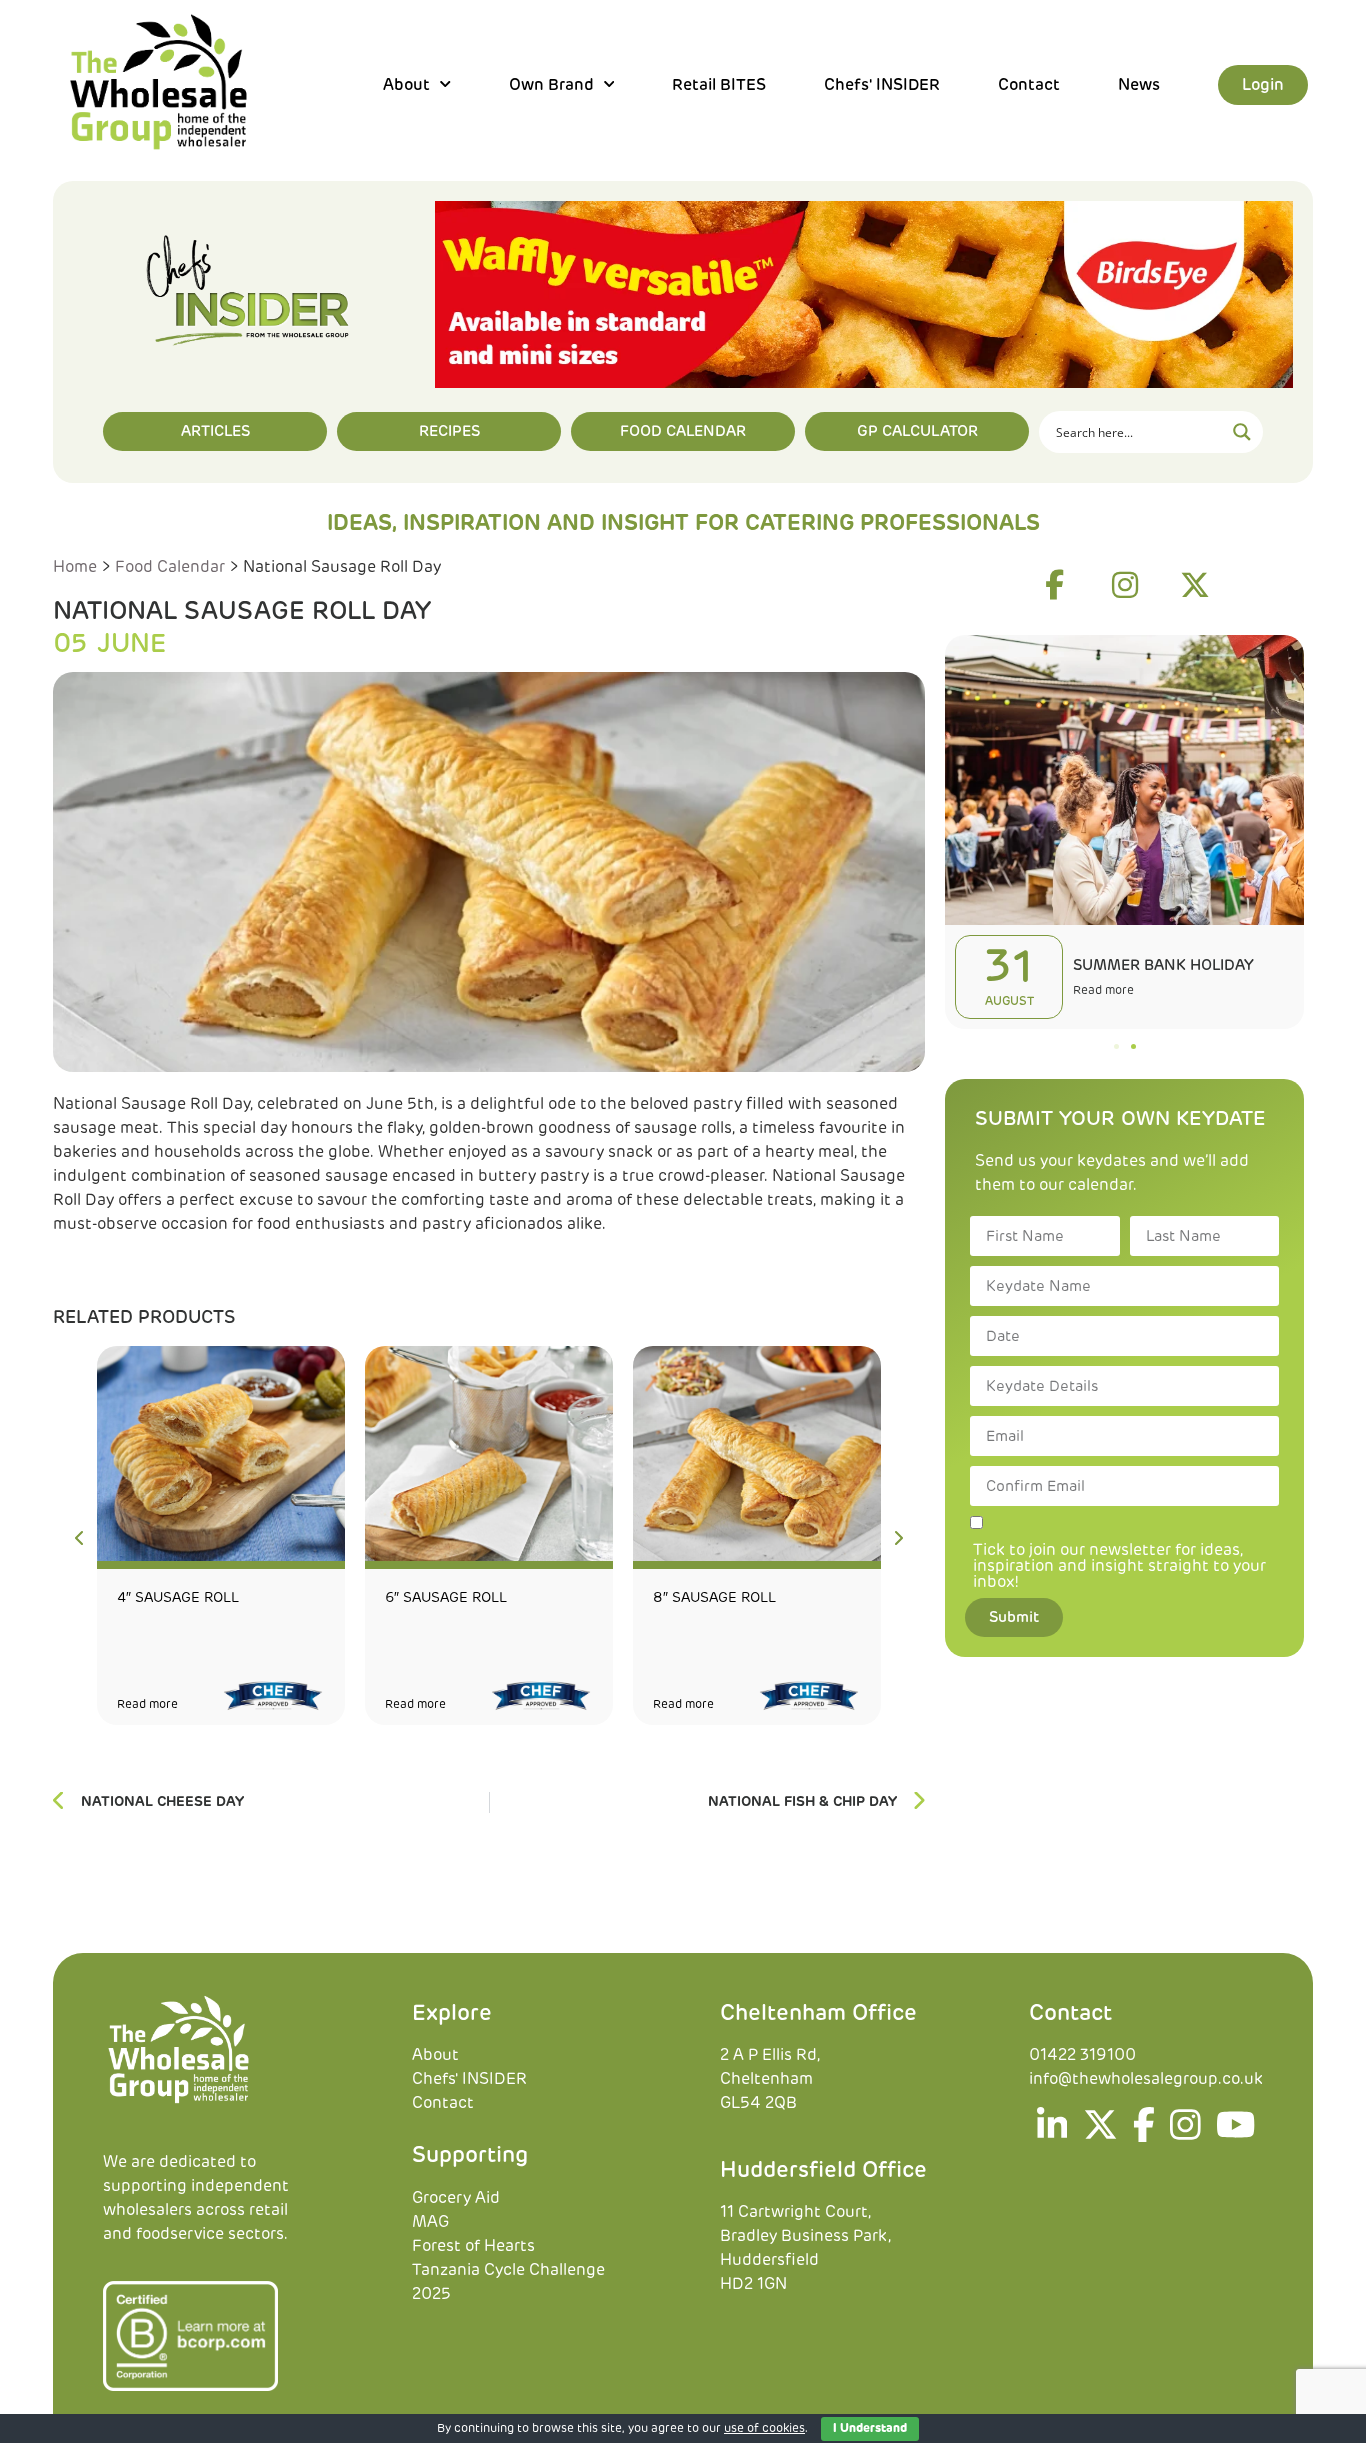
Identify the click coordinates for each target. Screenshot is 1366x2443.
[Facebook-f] (1055, 585)
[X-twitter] (1195, 585)
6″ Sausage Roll (446, 1598)
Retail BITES (719, 85)
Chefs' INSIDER (882, 85)
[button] (1116, 1046)
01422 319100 (1082, 2055)
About (435, 2055)
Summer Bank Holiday (1163, 965)
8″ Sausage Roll (714, 1598)
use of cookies (764, 2429)
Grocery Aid (456, 2198)
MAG (430, 2222)
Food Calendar (170, 567)
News (1139, 85)
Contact (1029, 85)
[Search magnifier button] (1242, 432)
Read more (147, 1705)
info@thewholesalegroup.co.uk (1146, 2079)
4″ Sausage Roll (178, 1598)
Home (75, 567)
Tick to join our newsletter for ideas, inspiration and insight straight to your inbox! (1119, 1566)
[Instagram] (1125, 585)
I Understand (870, 2429)
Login (1263, 85)
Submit (1014, 1617)
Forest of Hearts (473, 2246)
